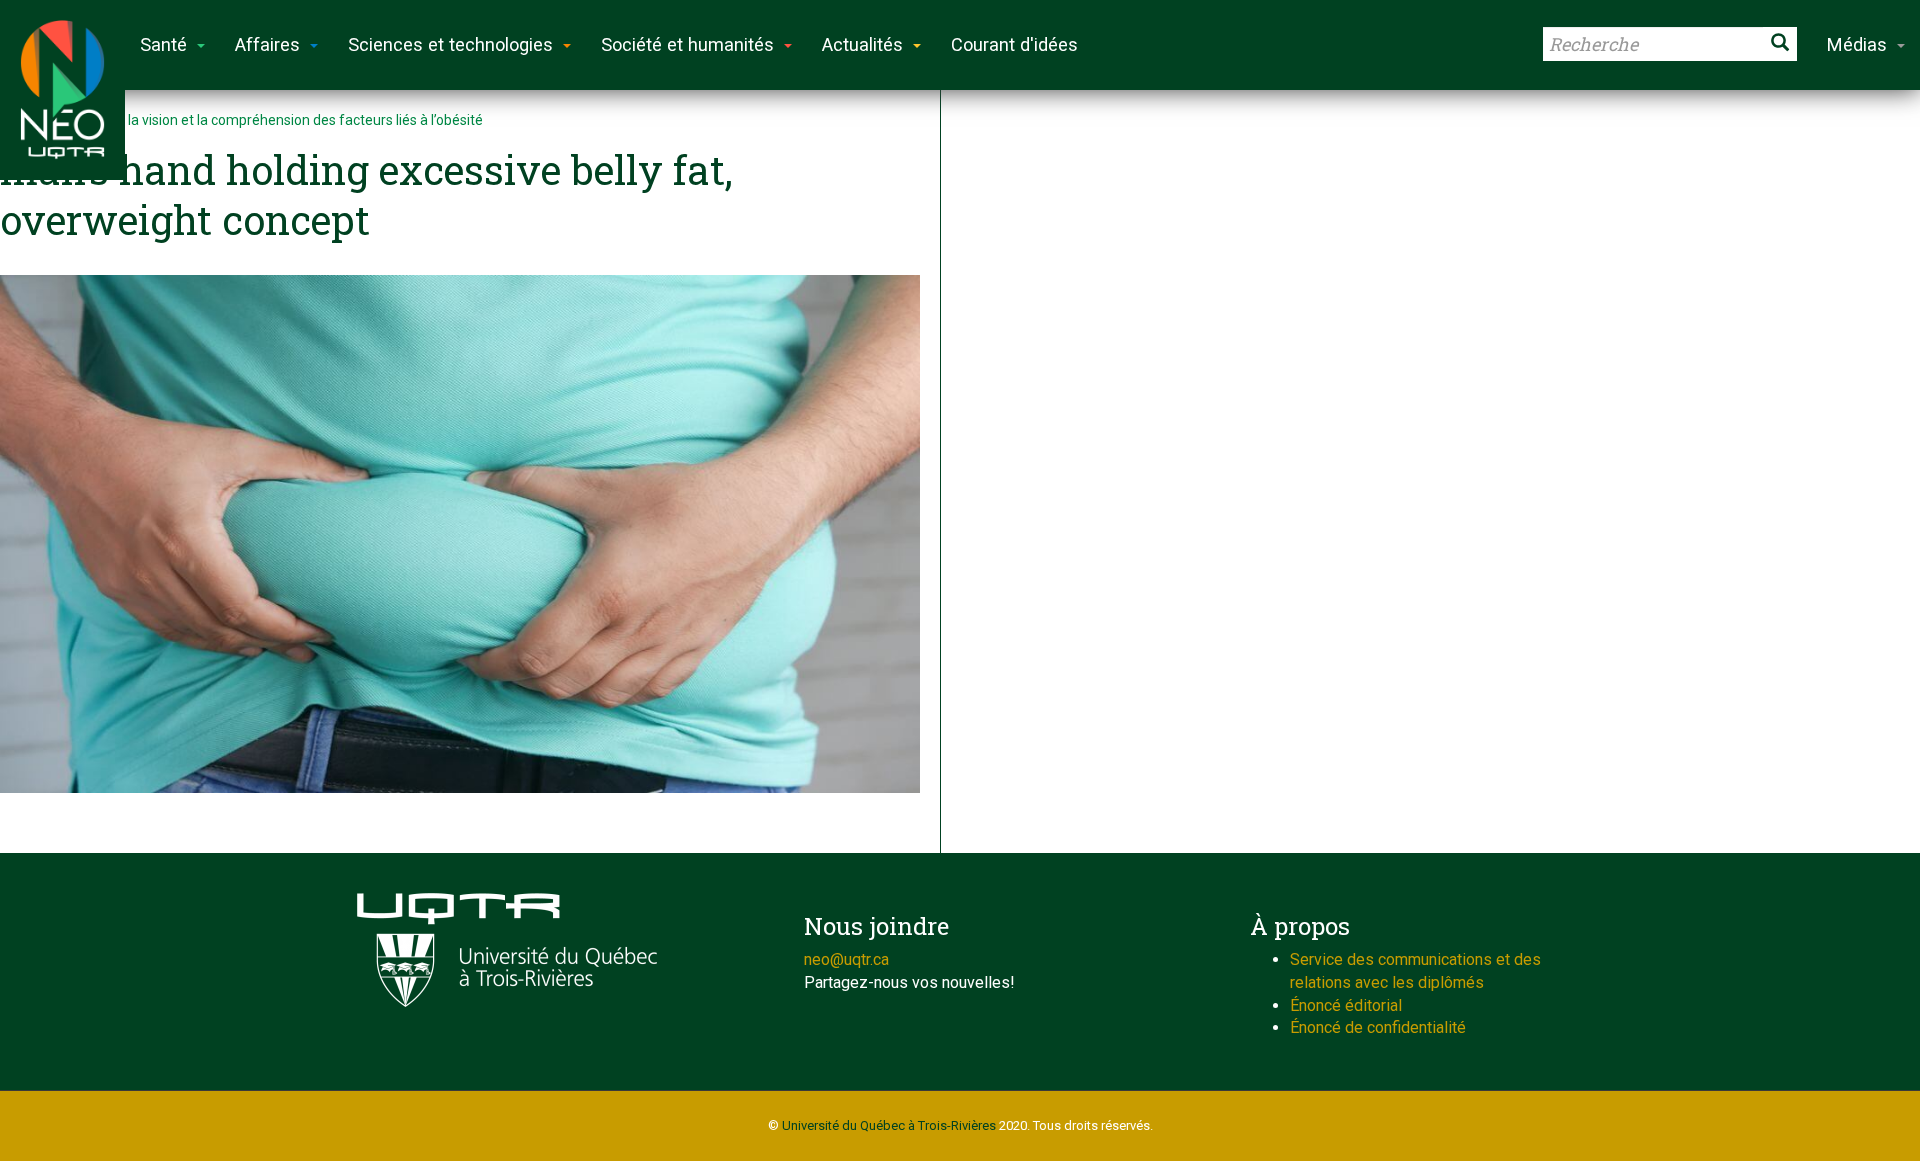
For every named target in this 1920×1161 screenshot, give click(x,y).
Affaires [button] (267, 44)
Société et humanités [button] (687, 44)
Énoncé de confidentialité (1378, 1027)
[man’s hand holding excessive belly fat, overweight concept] (460, 534)
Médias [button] (1857, 44)
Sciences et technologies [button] (450, 44)
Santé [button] (163, 44)
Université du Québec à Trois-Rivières (889, 1125)
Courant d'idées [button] (1014, 44)
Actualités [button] (862, 44)
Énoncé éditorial (1346, 1005)
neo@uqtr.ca (846, 959)
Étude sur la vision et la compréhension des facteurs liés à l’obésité (274, 120)
